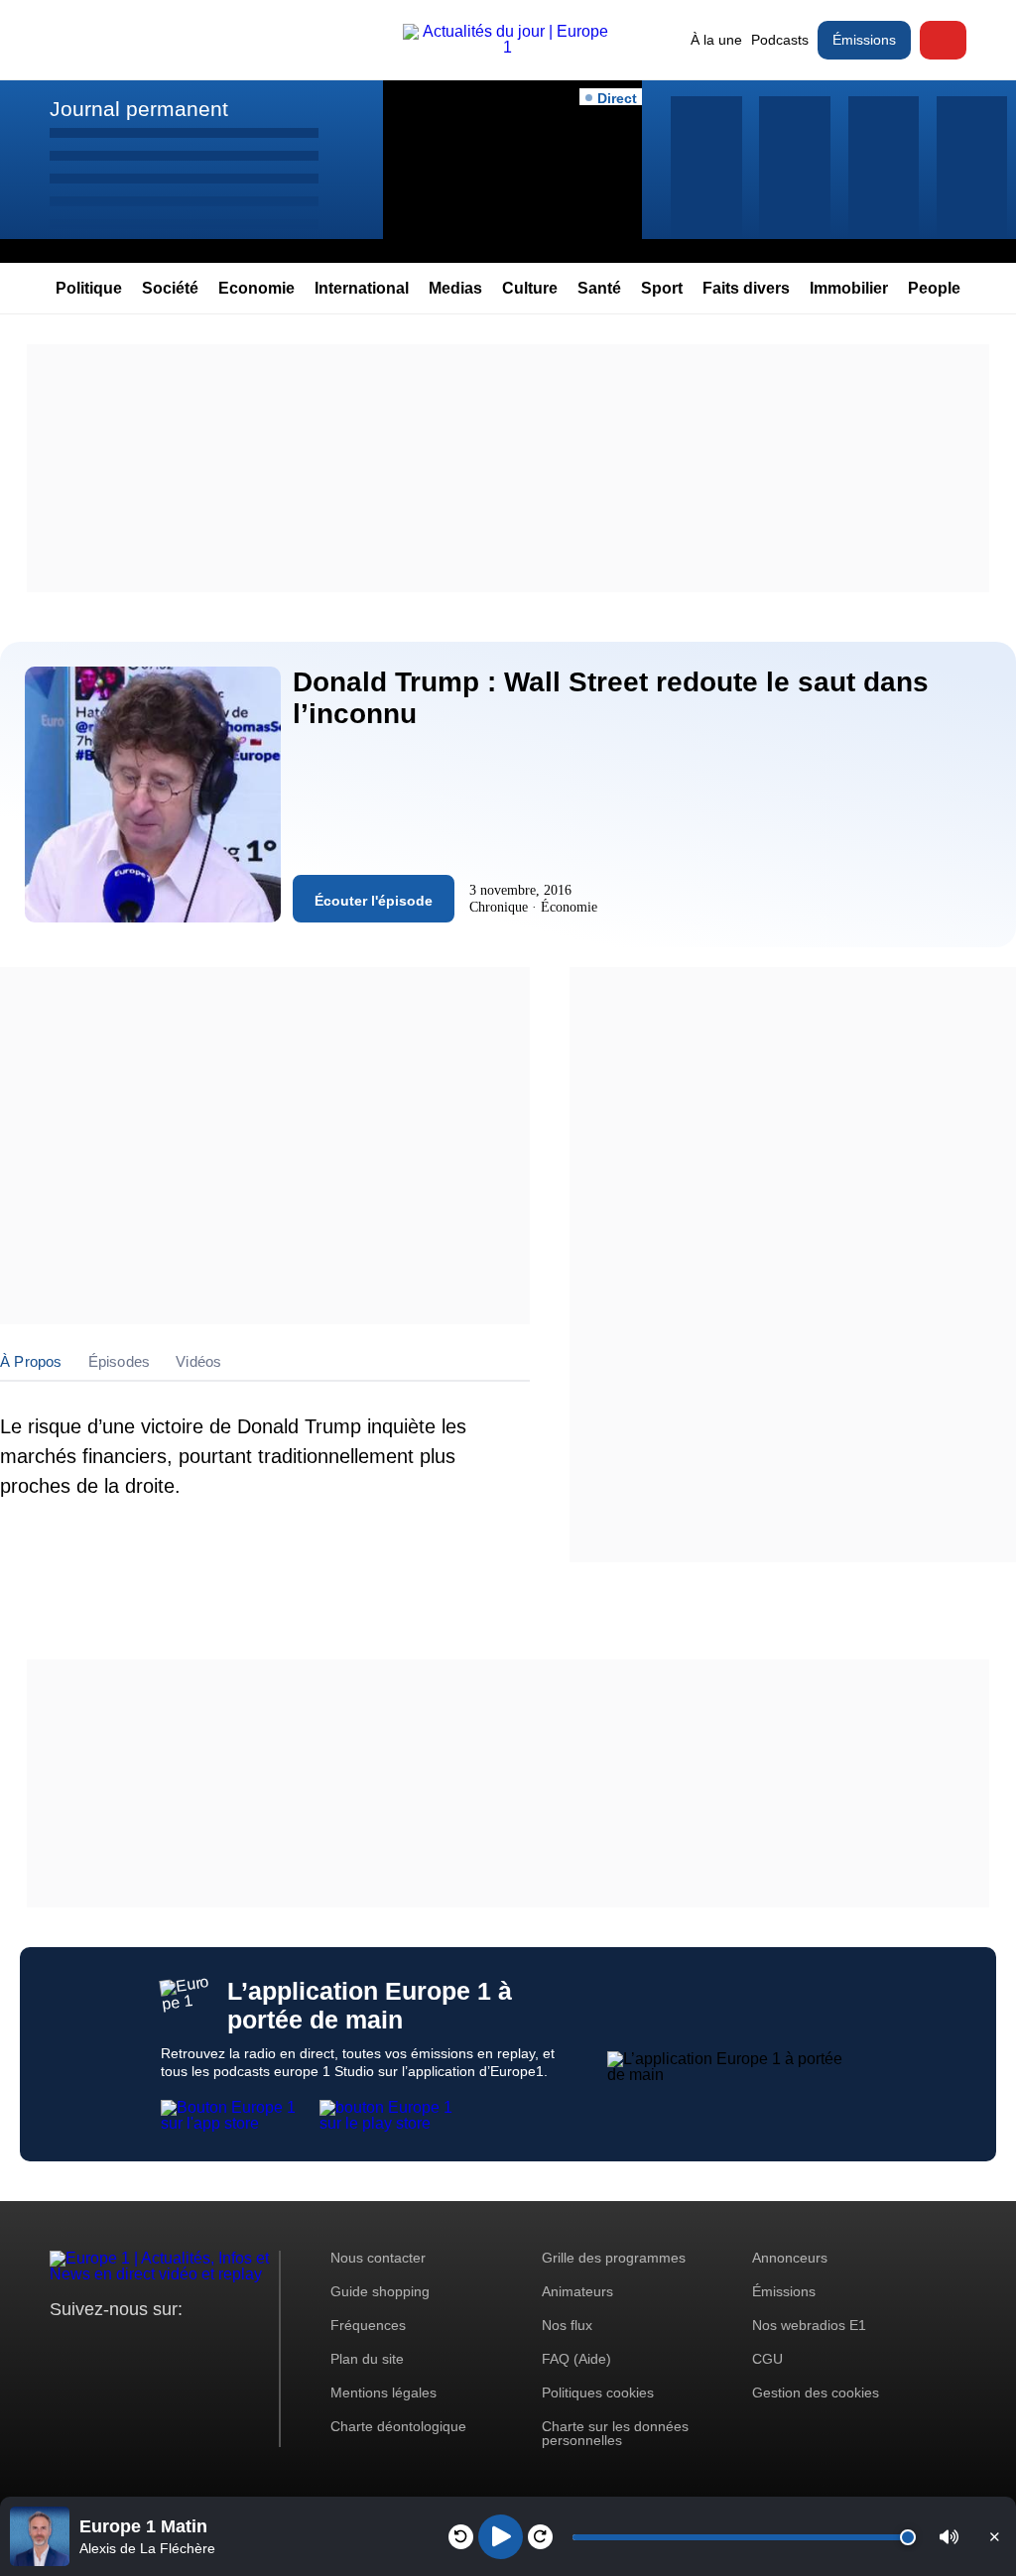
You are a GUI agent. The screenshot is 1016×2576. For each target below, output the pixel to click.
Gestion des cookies (816, 2392)
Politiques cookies (598, 2392)
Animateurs (577, 2291)
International (362, 288)
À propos (31, 1361)
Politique (89, 288)
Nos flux (567, 2325)
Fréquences (368, 2325)
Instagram (96, 2346)
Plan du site (367, 2359)
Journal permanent (139, 109)
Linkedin (231, 2346)
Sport (662, 288)
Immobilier (849, 288)
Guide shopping (380, 2291)
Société (170, 288)
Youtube (163, 2346)
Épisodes (120, 1361)
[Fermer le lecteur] (994, 2536)
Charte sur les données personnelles (615, 2433)
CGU (767, 2359)
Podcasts (780, 40)
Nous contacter (378, 2258)
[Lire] (501, 2537)
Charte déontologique (398, 2426)
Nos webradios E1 (809, 2325)
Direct (943, 40)
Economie (256, 288)
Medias (455, 288)
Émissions (864, 40)
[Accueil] (508, 47)
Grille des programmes (614, 2258)
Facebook (129, 2346)
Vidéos (198, 1361)
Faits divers (746, 288)
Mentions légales (383, 2392)
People (934, 288)
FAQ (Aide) (576, 2359)
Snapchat (197, 2346)
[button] (949, 2537)
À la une (716, 40)
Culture (530, 288)
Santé (599, 288)
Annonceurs (790, 2258)
